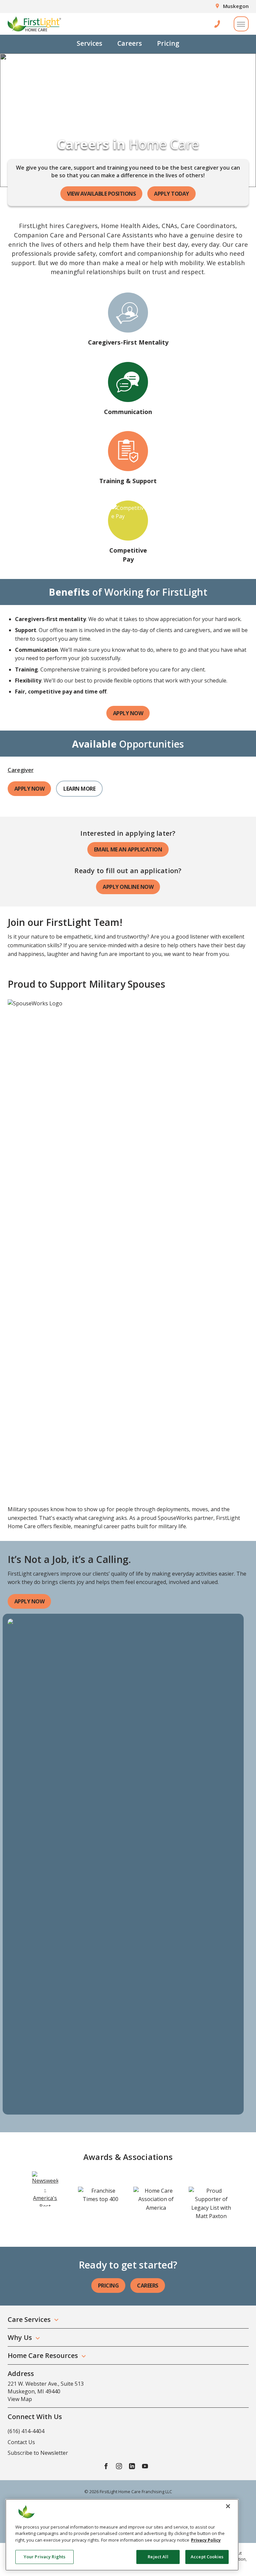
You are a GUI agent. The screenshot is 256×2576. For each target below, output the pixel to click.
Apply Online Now (128, 887)
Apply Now (128, 713)
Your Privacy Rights (44, 2557)
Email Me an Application (128, 849)
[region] (122, 2535)
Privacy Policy (206, 2540)
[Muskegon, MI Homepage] (34, 24)
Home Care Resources (43, 2355)
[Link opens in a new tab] (45, 2189)
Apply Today (171, 194)
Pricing (168, 43)
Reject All (158, 2557)
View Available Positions (101, 194)
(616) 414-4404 (26, 2431)
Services (89, 43)
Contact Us (21, 2442)
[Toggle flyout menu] (241, 24)
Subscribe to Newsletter (38, 2453)
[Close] (228, 2506)
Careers (130, 43)
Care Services (29, 2319)
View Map (20, 2399)
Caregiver (21, 770)
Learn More (79, 789)
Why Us (20, 2337)
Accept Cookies (207, 2557)
